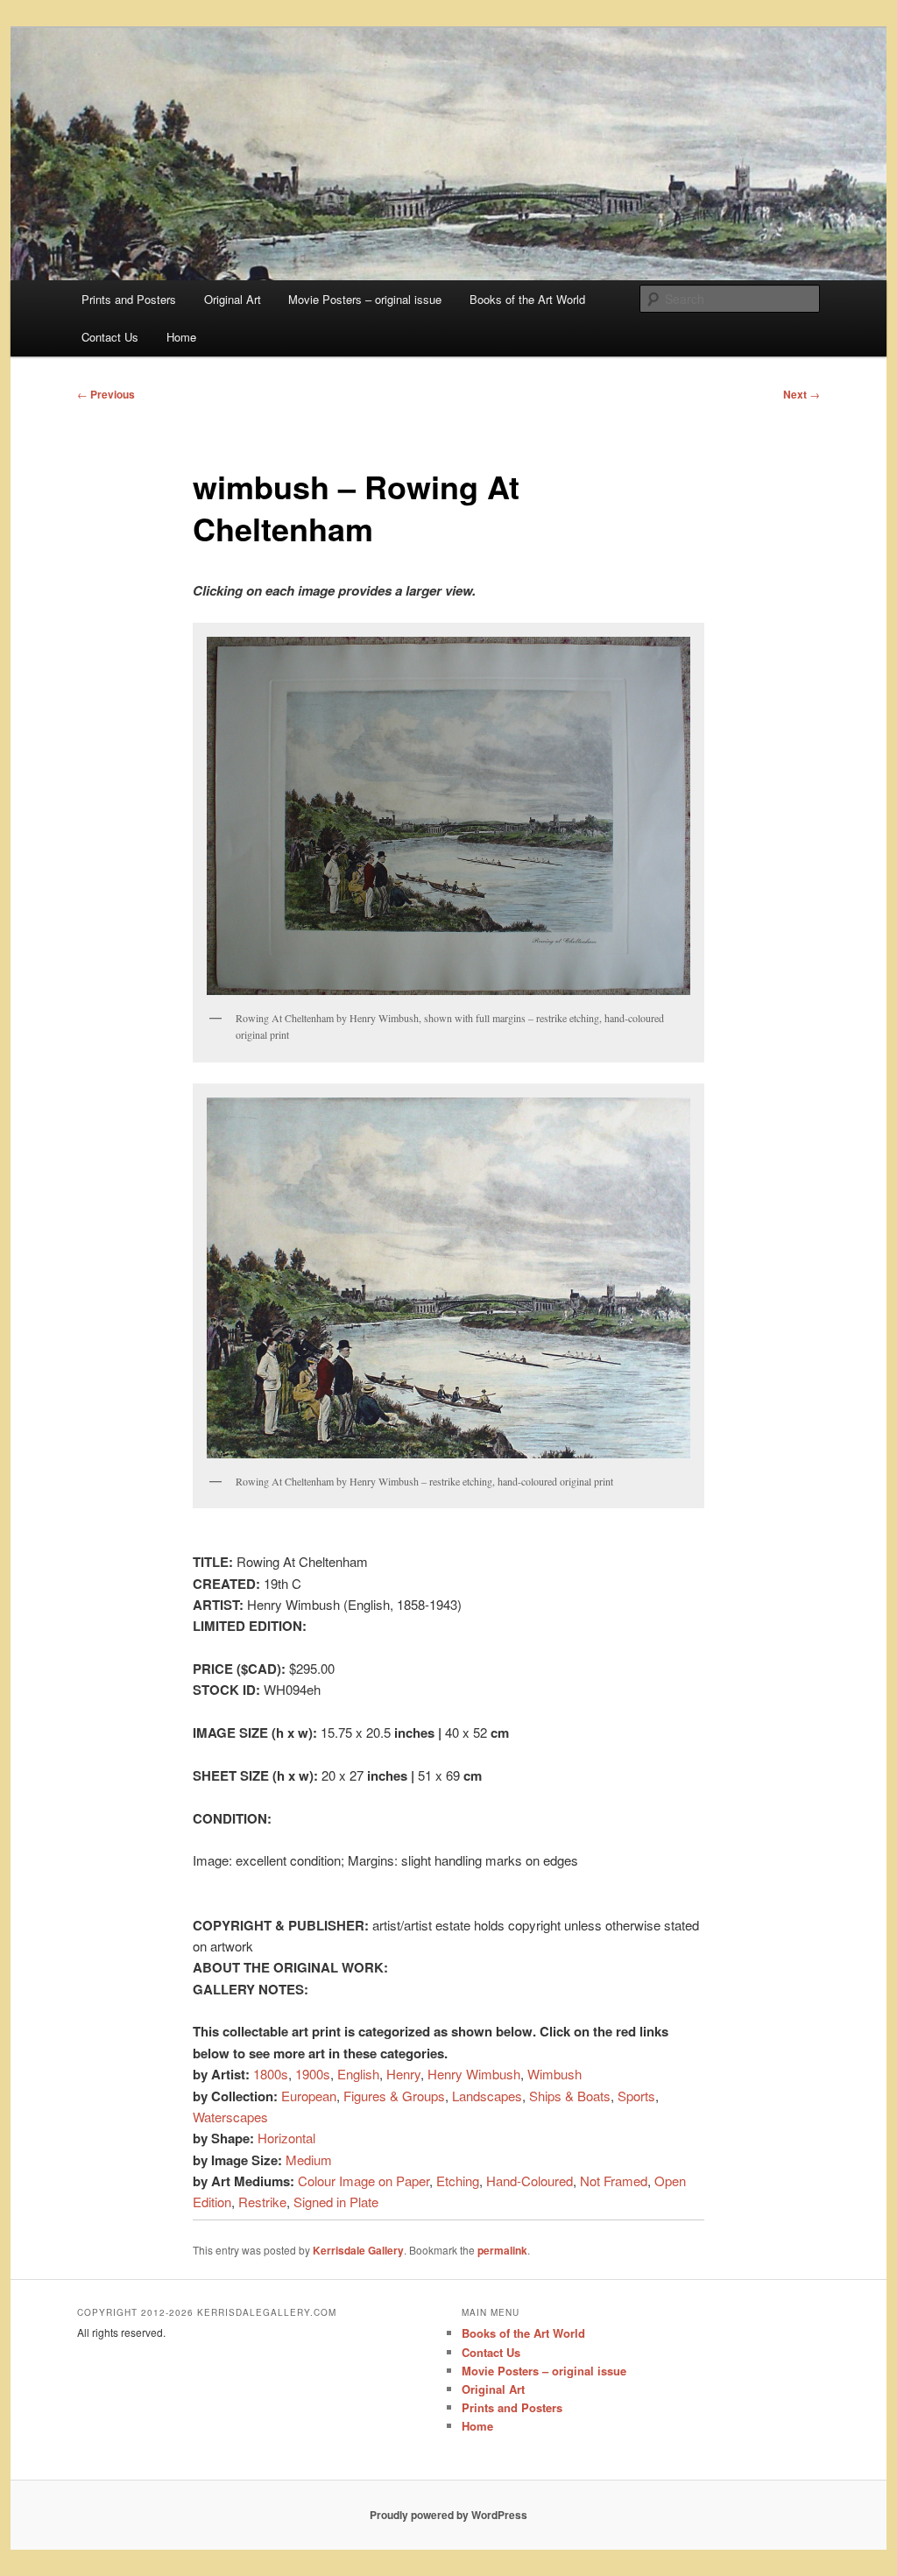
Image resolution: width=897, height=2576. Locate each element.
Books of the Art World (527, 299)
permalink (502, 2250)
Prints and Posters (129, 299)
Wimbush (554, 2074)
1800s (271, 2074)
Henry (403, 2074)
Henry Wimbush (474, 2074)
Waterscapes (230, 2117)
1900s (313, 2074)
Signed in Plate (336, 2202)
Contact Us (110, 337)
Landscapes (487, 2096)
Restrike (262, 2202)
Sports (636, 2096)
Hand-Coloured (530, 2181)
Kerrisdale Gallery (358, 2250)
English (358, 2074)
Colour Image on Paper (364, 2181)
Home (181, 337)
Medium (309, 2160)
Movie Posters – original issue (365, 299)
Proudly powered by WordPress (448, 2515)
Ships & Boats (570, 2096)
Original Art (233, 299)
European (309, 2096)
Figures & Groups (394, 2096)
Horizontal (286, 2138)
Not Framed (614, 2181)
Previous (106, 394)
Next (802, 394)
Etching (458, 2181)
